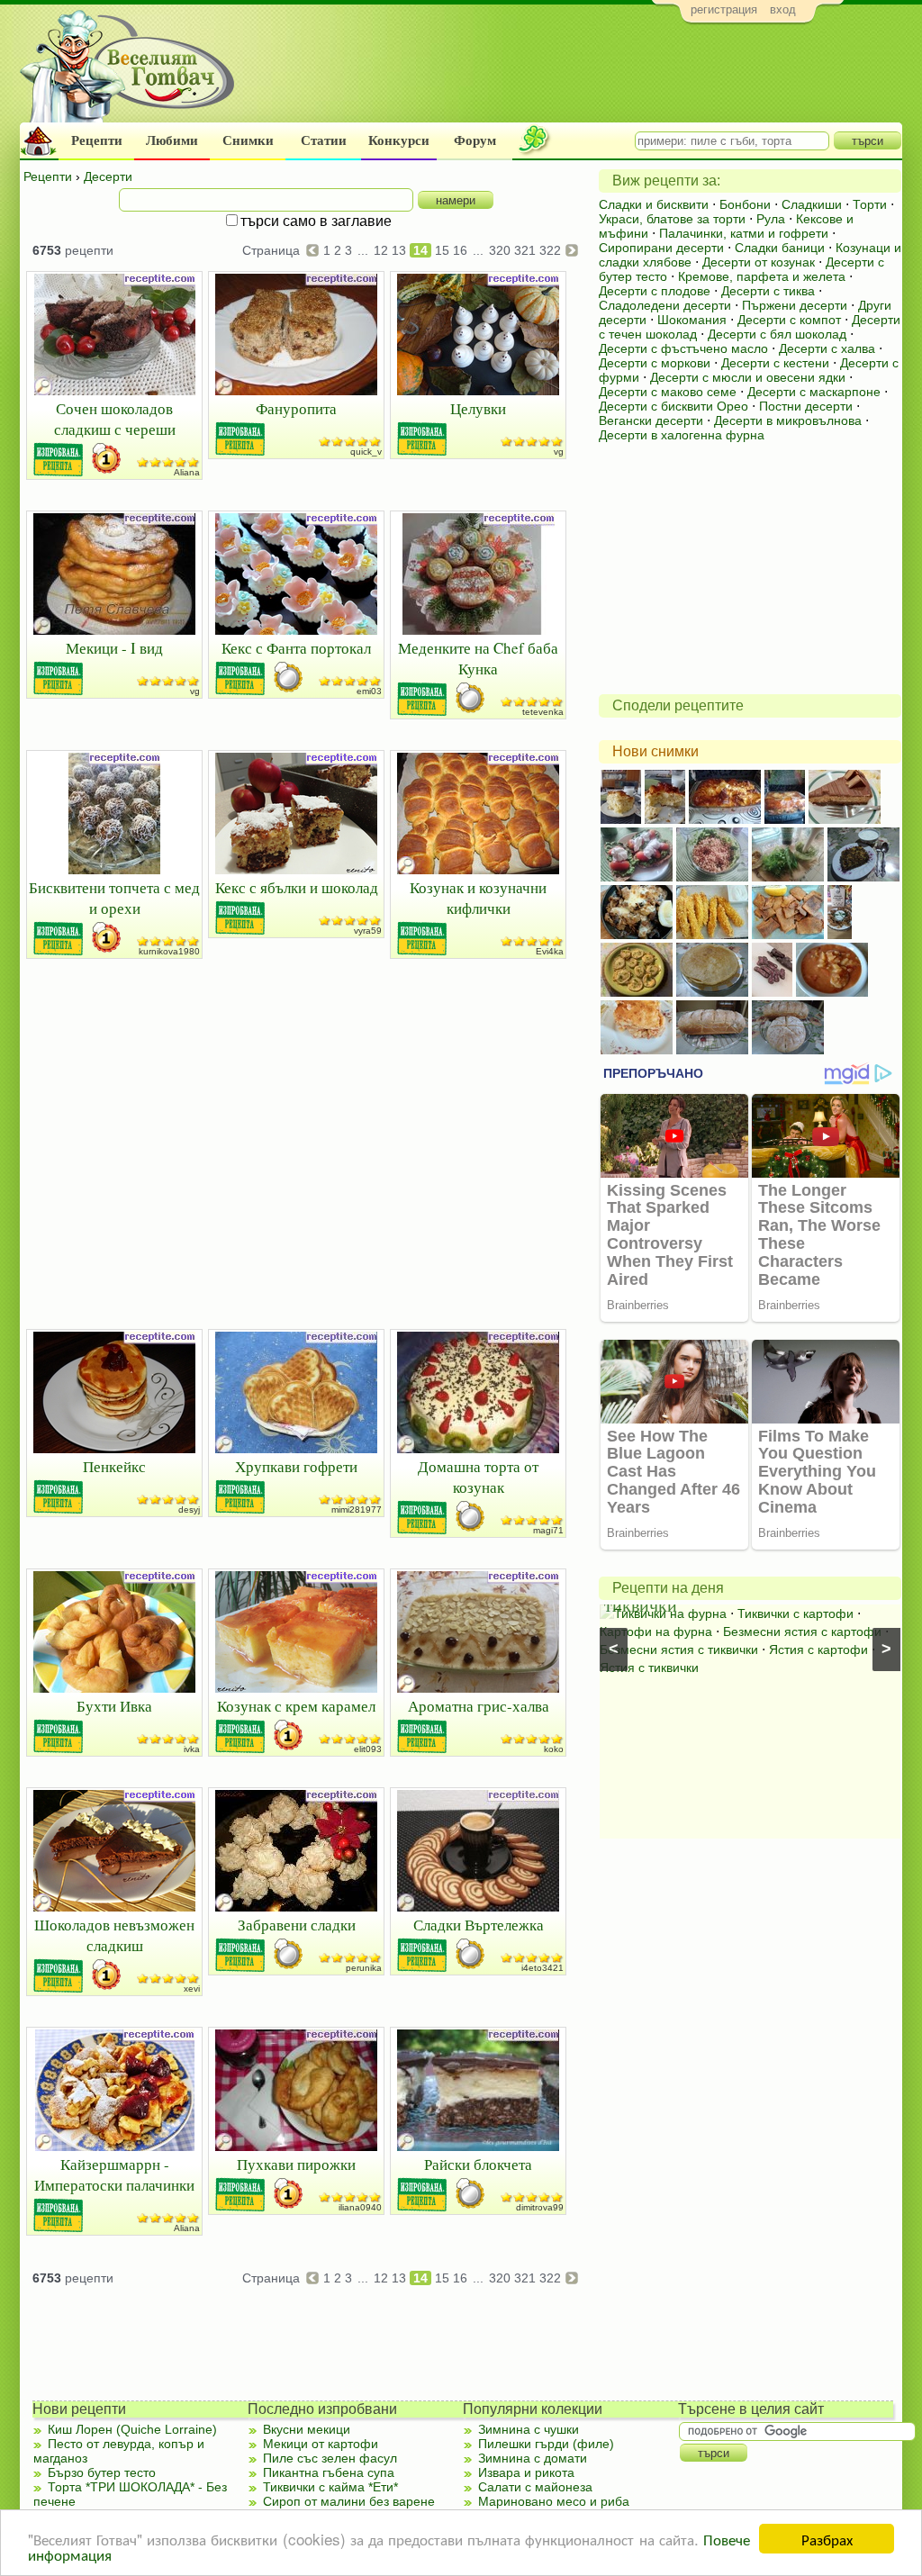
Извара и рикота (526, 2472)
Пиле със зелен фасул (330, 2458)
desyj (189, 1509)
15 (442, 250)
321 (525, 250)
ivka (192, 1749)
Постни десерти (806, 406)
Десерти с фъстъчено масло (683, 348)
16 (460, 250)
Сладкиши (812, 204)
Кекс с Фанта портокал (296, 648)
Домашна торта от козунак (478, 1477)
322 (550, 250)
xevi (192, 1988)
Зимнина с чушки (529, 2429)
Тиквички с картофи (795, 1613)
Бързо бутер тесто (102, 2472)
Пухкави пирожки (296, 2164)
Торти (870, 204)
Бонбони (745, 204)
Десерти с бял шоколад (777, 334)
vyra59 (368, 931)
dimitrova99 (540, 2207)
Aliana (187, 472)
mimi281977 (357, 1509)
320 (500, 250)
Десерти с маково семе (668, 392)
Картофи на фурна (656, 1631)
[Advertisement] (574, 77)
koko (554, 1749)
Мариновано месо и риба (554, 2501)
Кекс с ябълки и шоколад (297, 887)
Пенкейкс (114, 1466)
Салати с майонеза (535, 2487)
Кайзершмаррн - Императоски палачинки (114, 2174)
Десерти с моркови (655, 363)
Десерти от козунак (759, 262)
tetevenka (543, 712)
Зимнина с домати (533, 2458)
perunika (364, 1968)
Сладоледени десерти (665, 305)
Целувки (478, 408)
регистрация (724, 9)
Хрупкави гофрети (296, 1466)
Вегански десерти (651, 420)
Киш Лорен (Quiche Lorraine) (132, 2429)
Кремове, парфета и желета (762, 276)
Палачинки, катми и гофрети (744, 233)
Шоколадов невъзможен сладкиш (114, 1935)
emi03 (369, 691)
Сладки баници (780, 248)
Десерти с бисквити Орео (673, 406)
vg (559, 452)
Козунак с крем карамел (296, 1706)
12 (381, 250)
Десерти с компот (789, 320)
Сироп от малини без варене (349, 2501)
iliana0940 (360, 2207)
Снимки (248, 140)
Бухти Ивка (114, 1706)
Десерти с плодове (655, 291)
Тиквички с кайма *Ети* (330, 2487)
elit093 (368, 1749)
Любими (172, 140)
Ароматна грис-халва (479, 1706)
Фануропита (296, 408)
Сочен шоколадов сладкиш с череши (115, 419)
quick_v (366, 452)
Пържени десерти (795, 305)
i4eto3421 (542, 1968)
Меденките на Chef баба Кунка (478, 658)
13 (399, 250)
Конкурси (399, 140)
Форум (475, 140)
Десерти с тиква (768, 291)
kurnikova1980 (169, 951)
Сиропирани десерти (661, 248)
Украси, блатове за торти (672, 219)
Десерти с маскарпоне (814, 392)
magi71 (548, 1530)
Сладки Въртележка (479, 1925)
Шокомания (692, 320)
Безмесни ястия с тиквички (679, 1650)
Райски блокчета (478, 2164)
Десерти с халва (827, 348)
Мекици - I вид (114, 648)
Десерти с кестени (775, 363)
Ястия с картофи (818, 1650)
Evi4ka (550, 951)
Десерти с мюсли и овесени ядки (748, 377)
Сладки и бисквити (654, 204)
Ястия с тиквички (649, 1668)
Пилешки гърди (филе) (546, 2444)
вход (783, 9)
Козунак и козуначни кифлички (478, 898)
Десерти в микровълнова (788, 420)
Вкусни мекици (307, 2429)
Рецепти (97, 140)
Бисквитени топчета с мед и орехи (114, 898)
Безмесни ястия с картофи (802, 1631)
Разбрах (827, 2539)
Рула (771, 219)
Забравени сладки (297, 1925)
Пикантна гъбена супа (329, 2472)
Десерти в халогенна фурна (682, 435)
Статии (324, 140)
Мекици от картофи (321, 2444)
